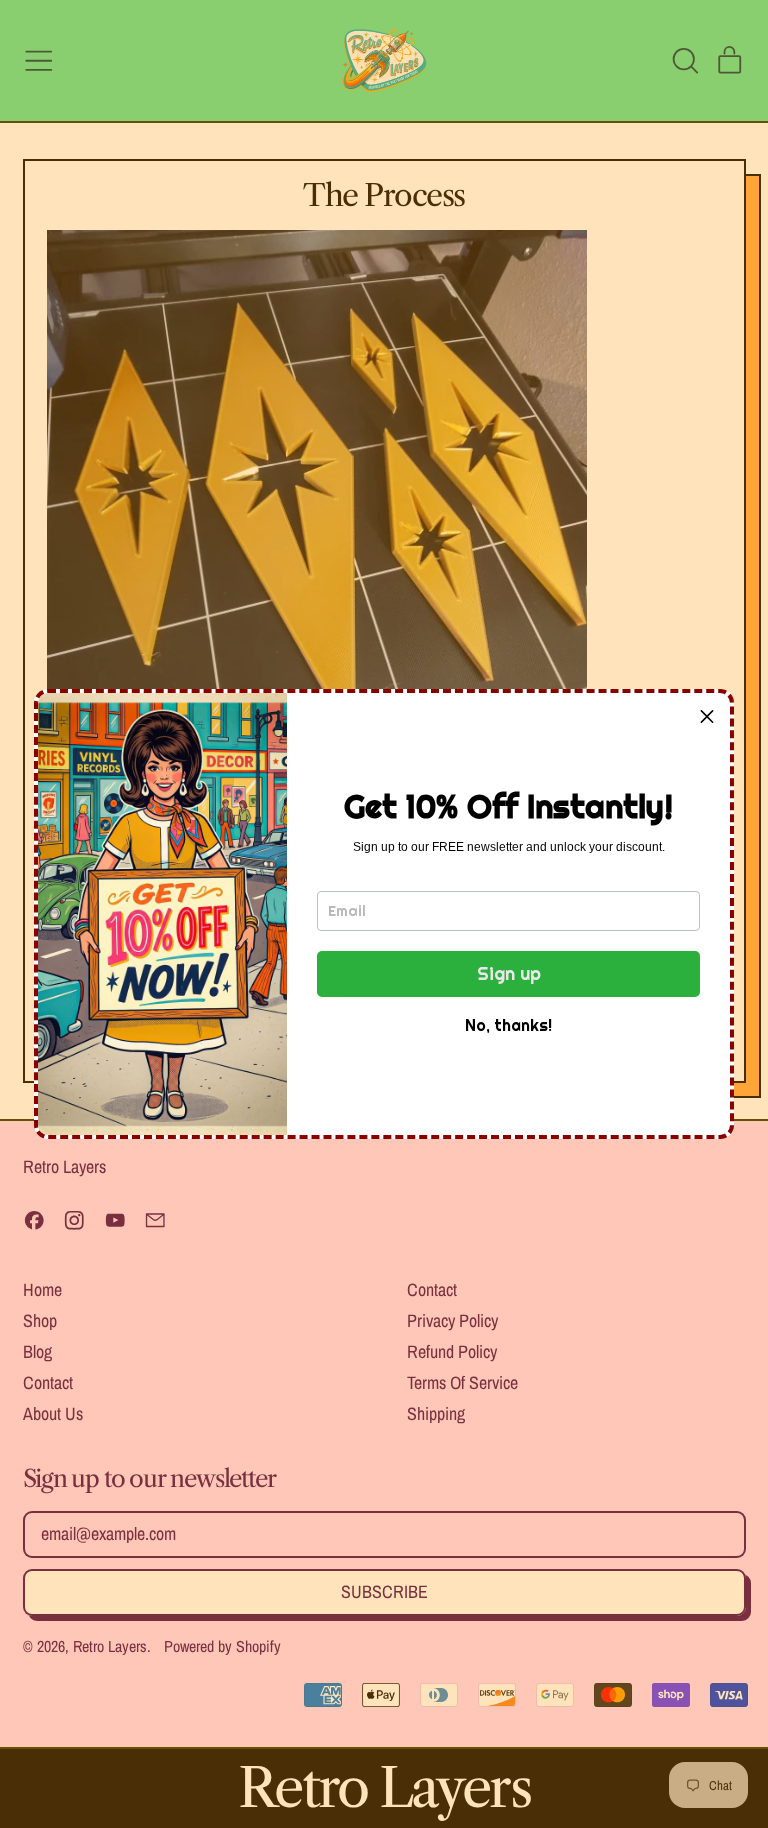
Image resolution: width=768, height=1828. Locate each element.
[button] (707, 716)
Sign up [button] (509, 973)
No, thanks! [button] (508, 1025)
